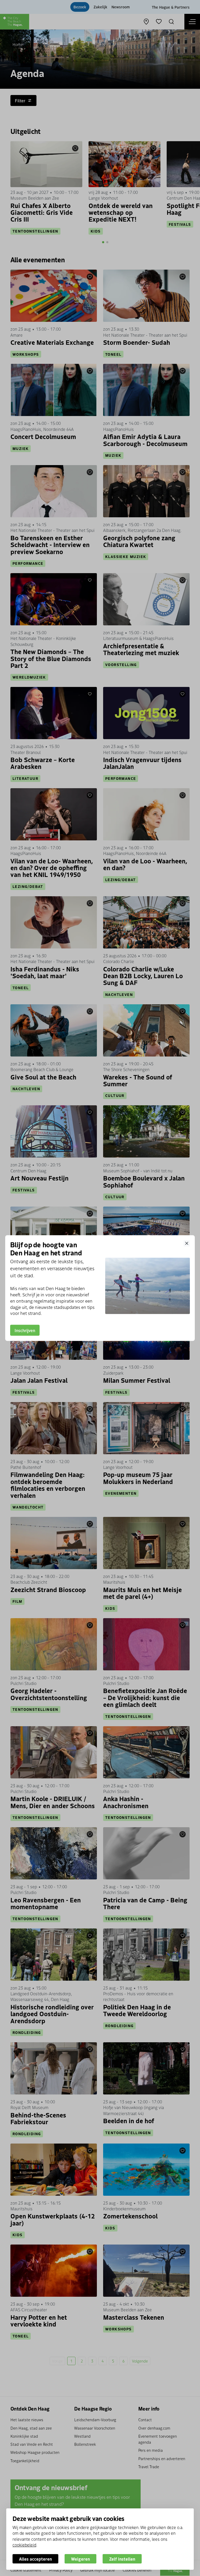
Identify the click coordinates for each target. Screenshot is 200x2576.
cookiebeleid (24, 2545)
